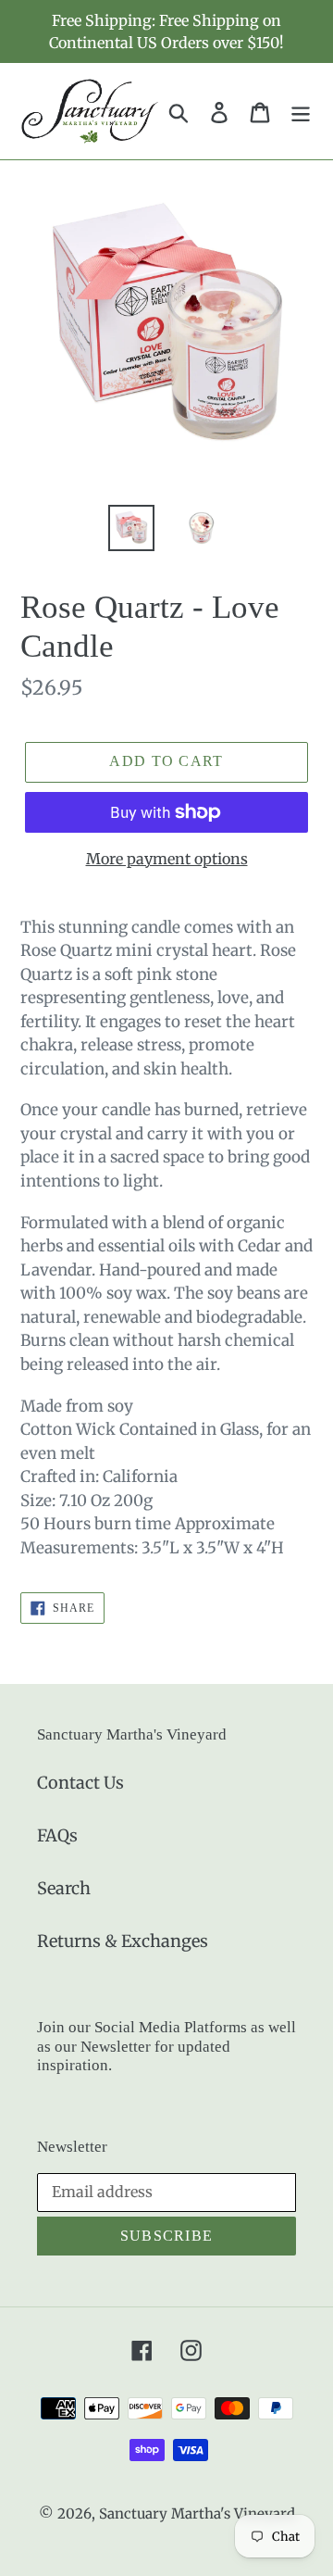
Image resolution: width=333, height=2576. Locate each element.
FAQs (57, 1835)
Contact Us (80, 1783)
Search (64, 1888)
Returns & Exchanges (123, 1941)
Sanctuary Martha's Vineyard (197, 2513)
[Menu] (301, 111)
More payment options (167, 859)
